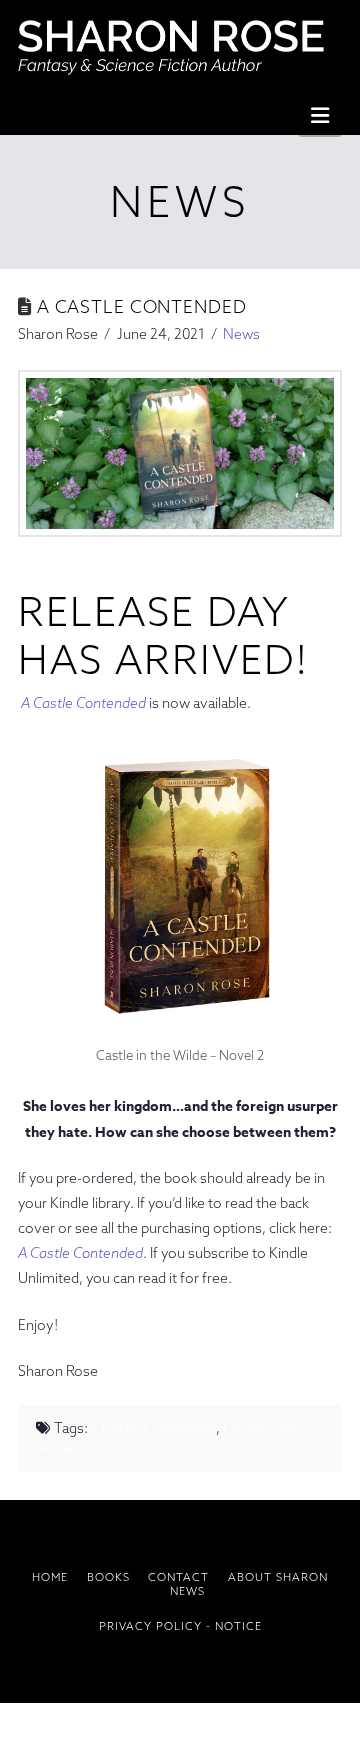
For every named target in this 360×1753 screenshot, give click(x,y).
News (241, 334)
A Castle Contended (83, 703)
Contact (178, 1577)
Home (50, 1577)
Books (108, 1577)
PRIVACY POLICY (150, 1626)
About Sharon (278, 1577)
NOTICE (238, 1626)
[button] (320, 115)
